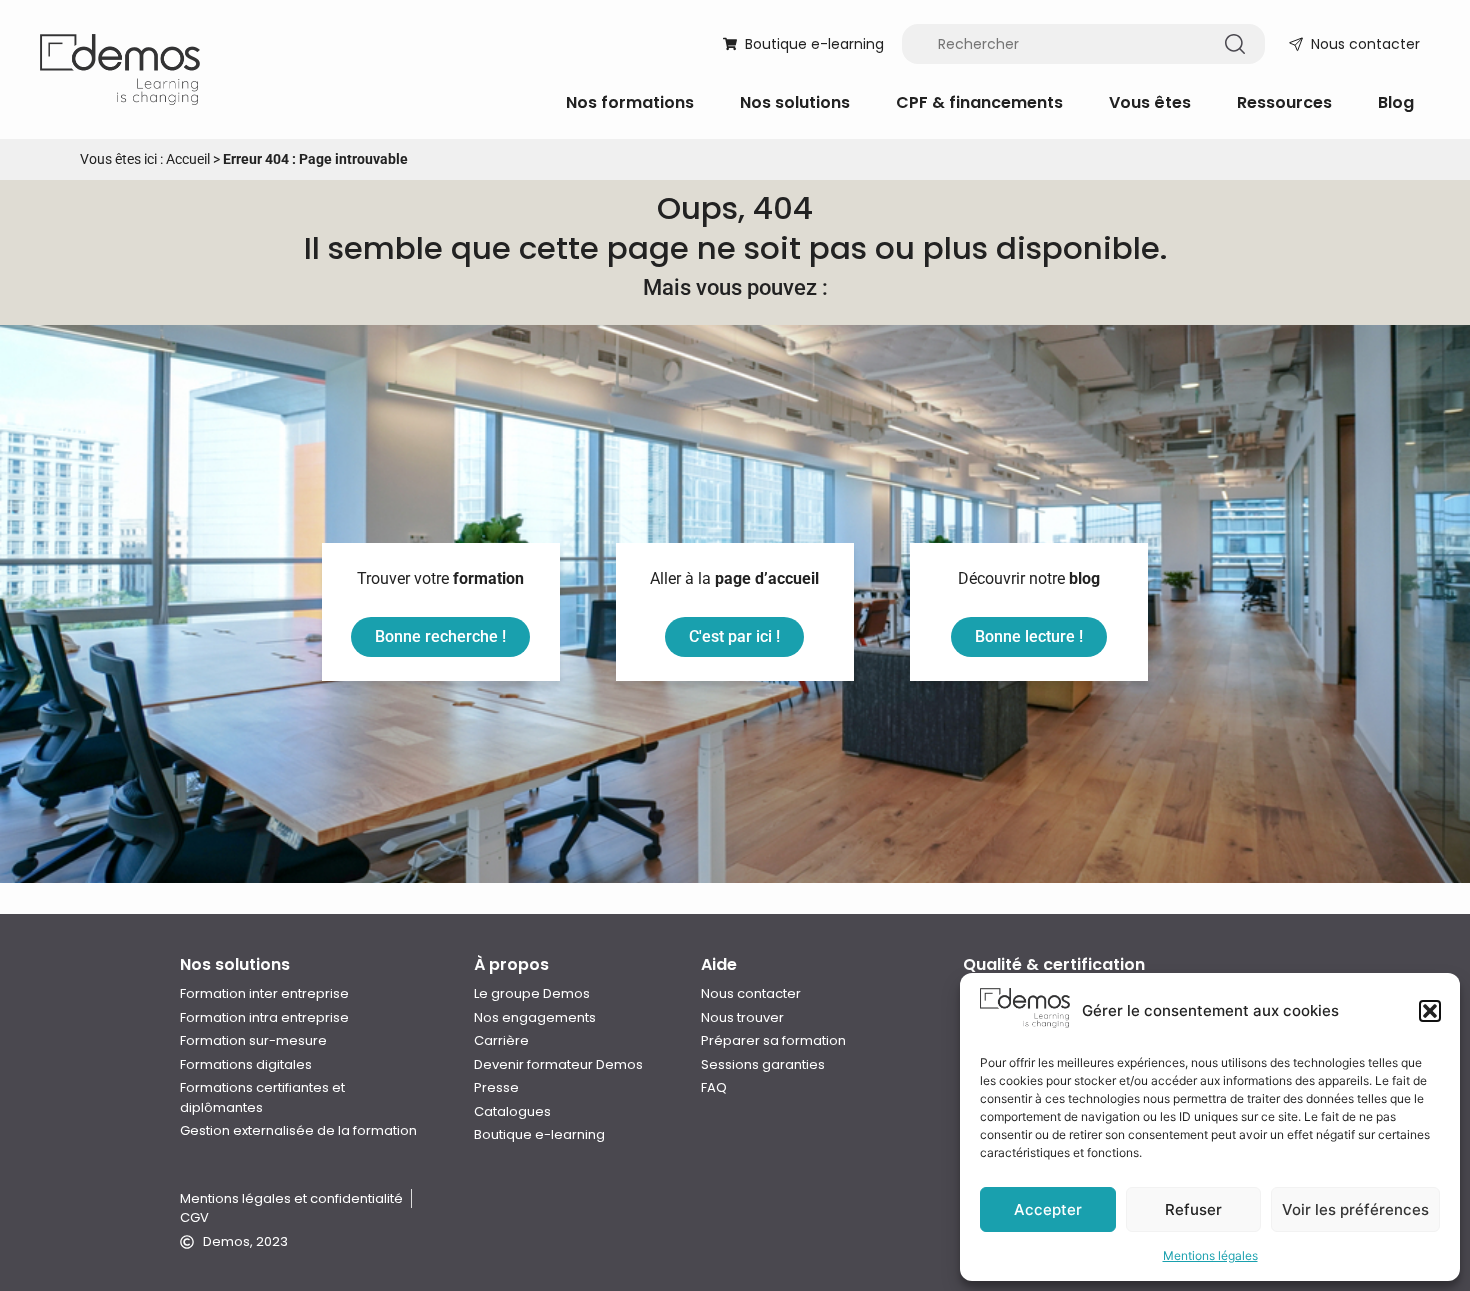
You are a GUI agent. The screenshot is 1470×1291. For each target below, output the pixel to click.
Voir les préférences (1355, 1209)
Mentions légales (1210, 1255)
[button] (1430, 1011)
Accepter (1048, 1209)
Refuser (1193, 1209)
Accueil (188, 159)
